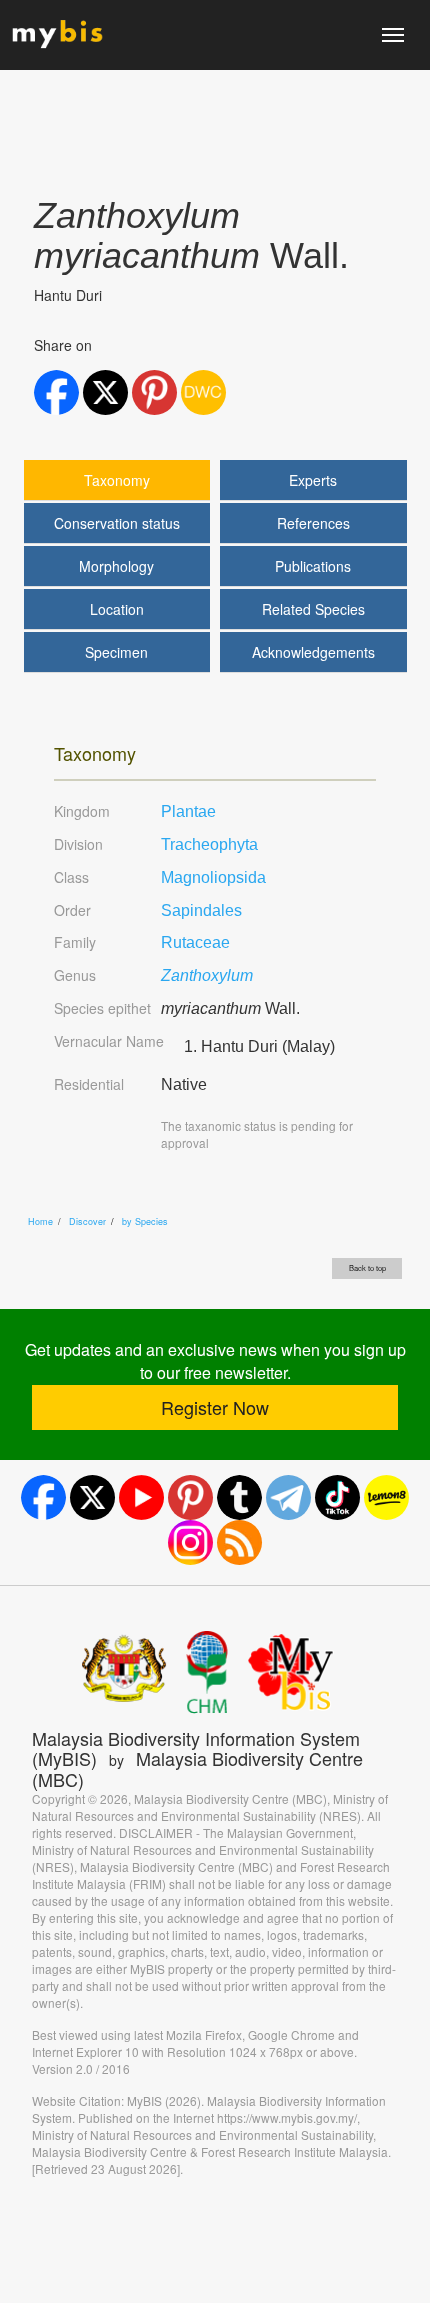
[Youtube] (141, 1497)
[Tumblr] (239, 1497)
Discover (87, 1221)
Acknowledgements (313, 652)
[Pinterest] (190, 1497)
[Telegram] (288, 1497)
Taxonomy (117, 480)
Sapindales (201, 910)
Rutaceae (195, 942)
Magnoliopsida (213, 877)
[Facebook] (43, 1497)
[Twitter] (92, 1497)
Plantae (188, 811)
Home (40, 1221)
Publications (313, 566)
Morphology (116, 566)
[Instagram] (190, 1542)
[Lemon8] (386, 1497)
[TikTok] (337, 1497)
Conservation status (117, 523)
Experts (313, 480)
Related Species (313, 609)
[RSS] (239, 1542)
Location (117, 609)
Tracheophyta (209, 844)
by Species (145, 1221)
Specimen (116, 652)
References (313, 523)
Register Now (215, 1407)
